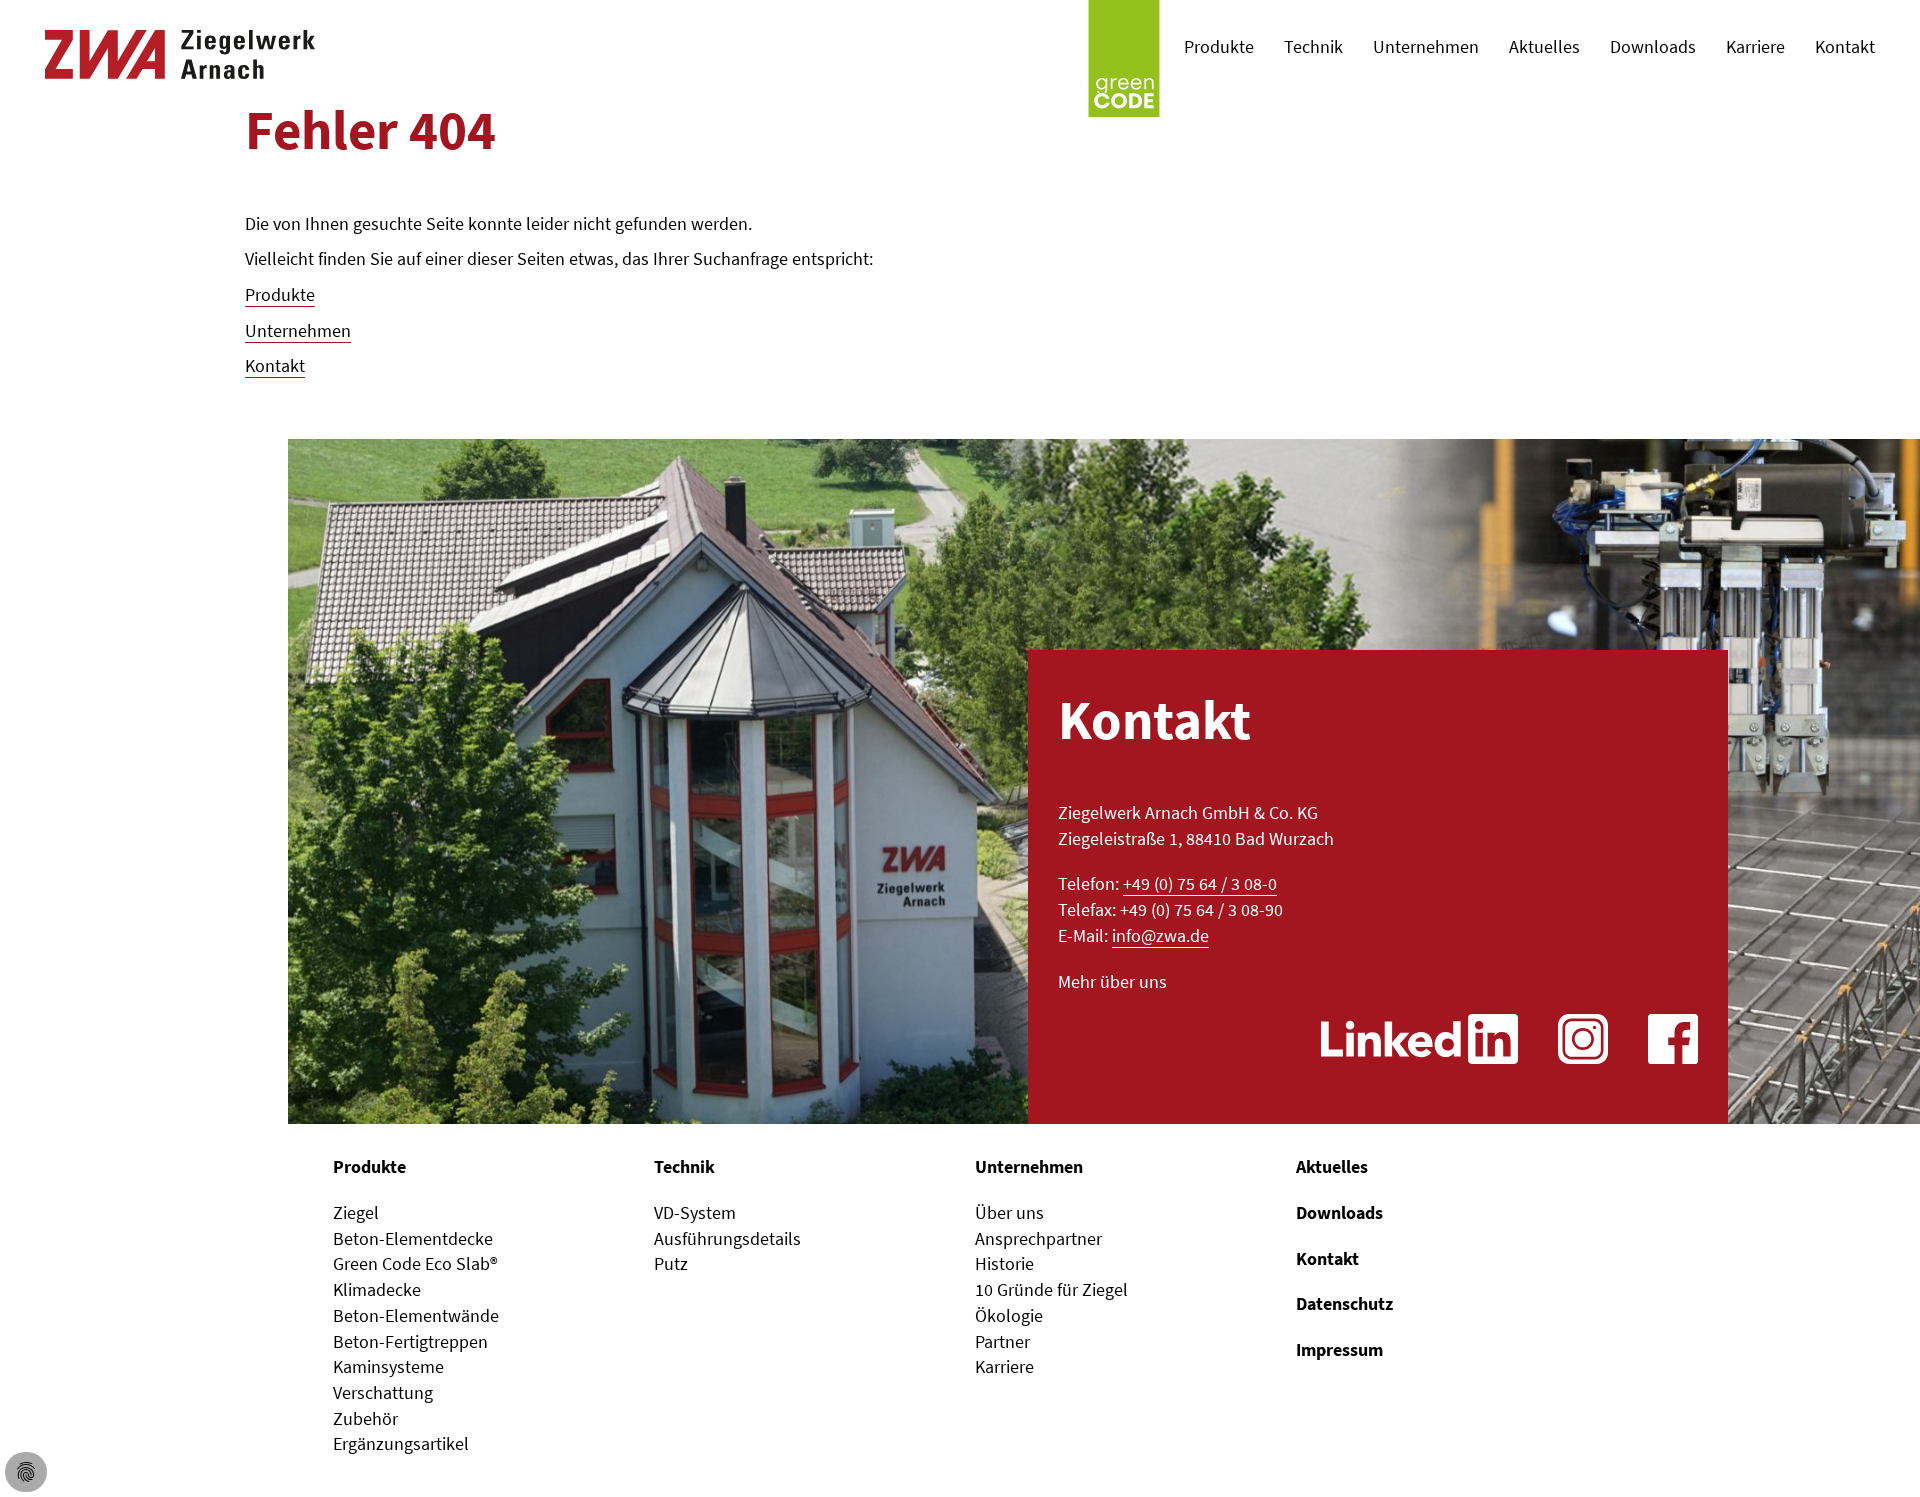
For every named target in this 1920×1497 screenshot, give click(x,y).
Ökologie (1009, 1315)
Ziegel (356, 1212)
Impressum (1339, 1349)
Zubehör (365, 1418)
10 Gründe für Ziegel (1051, 1289)
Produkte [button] (1219, 46)
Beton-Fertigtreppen (410, 1341)
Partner (1002, 1341)
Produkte (280, 294)
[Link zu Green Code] (1124, 49)
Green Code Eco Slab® (415, 1263)
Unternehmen (298, 330)
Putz (671, 1263)
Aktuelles (1544, 46)
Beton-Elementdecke (413, 1238)
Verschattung (383, 1392)
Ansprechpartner (1038, 1238)
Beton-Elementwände (416, 1315)
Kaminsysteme (388, 1366)
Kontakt (275, 365)
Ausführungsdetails (727, 1238)
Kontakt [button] (1845, 46)
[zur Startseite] (180, 47)
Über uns (1009, 1212)
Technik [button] (1313, 46)
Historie (1004, 1263)
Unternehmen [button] (1426, 46)
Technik (684, 1166)
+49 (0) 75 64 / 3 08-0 (1200, 883)
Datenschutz (1344, 1303)
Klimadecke (377, 1289)
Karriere (1755, 46)
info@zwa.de (1160, 935)
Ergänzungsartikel (401, 1443)
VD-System (695, 1212)
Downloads (1653, 46)
